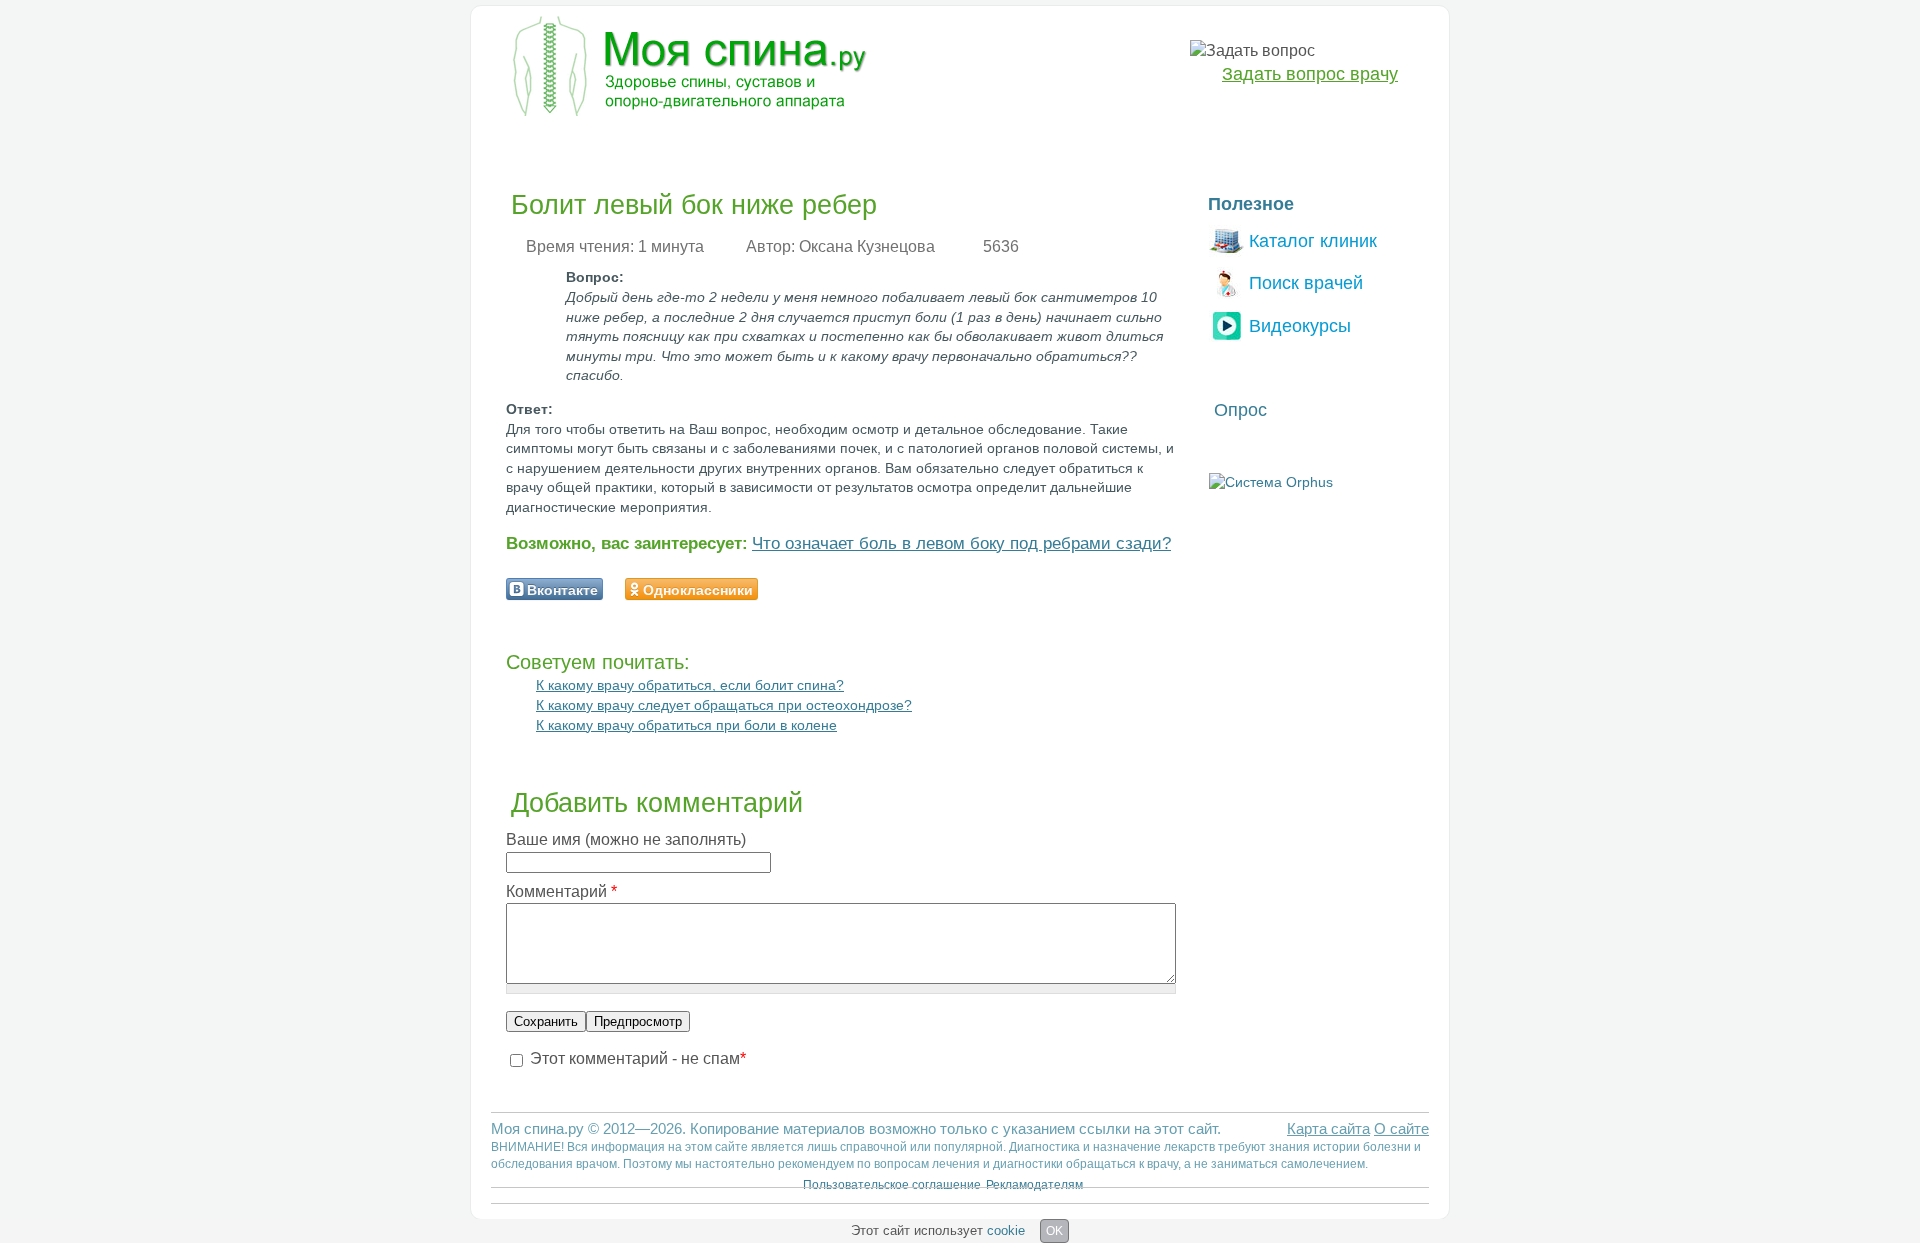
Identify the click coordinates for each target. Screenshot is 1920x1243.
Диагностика (639, 146)
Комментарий (561, 891)
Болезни (535, 146)
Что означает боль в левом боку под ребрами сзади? (961, 543)
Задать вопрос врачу (1310, 74)
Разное (1049, 146)
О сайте (1401, 1128)
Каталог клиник (1313, 240)
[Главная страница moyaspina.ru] (685, 69)
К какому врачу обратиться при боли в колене (686, 725)
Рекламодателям (1034, 1185)
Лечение (743, 146)
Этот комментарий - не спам (638, 1058)
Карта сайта (1328, 1128)
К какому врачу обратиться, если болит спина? (690, 685)
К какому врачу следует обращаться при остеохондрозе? (724, 705)
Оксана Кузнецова (867, 246)
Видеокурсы (1300, 325)
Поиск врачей (1306, 282)
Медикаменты (849, 146)
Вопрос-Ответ (1150, 146)
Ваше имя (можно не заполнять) (626, 839)
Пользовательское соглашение (892, 1185)
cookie (1006, 1230)
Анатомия (961, 146)
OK (1054, 1231)
